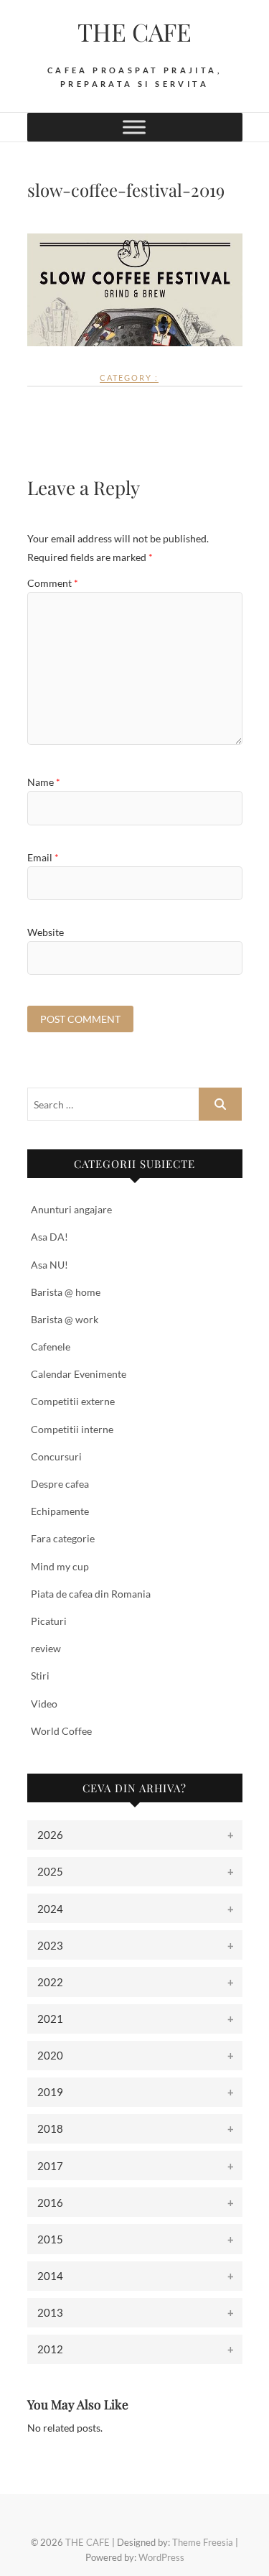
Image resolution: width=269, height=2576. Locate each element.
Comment (53, 583)
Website (46, 932)
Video (44, 1704)
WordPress (161, 2557)
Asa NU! (49, 1265)
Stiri (40, 1676)
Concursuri (56, 1456)
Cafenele (51, 1347)
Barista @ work (65, 1319)
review (46, 1648)
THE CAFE (134, 32)
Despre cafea (60, 1484)
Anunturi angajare (71, 1209)
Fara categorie (63, 1538)
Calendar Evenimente (79, 1374)
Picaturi (49, 1621)
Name (44, 782)
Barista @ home (66, 1292)
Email (43, 857)
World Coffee (61, 1731)
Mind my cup (60, 1566)
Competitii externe (73, 1401)
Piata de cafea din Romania (91, 1594)
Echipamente (60, 1511)
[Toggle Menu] (134, 127)
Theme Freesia (203, 2542)
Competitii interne (72, 1429)
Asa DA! (49, 1237)
